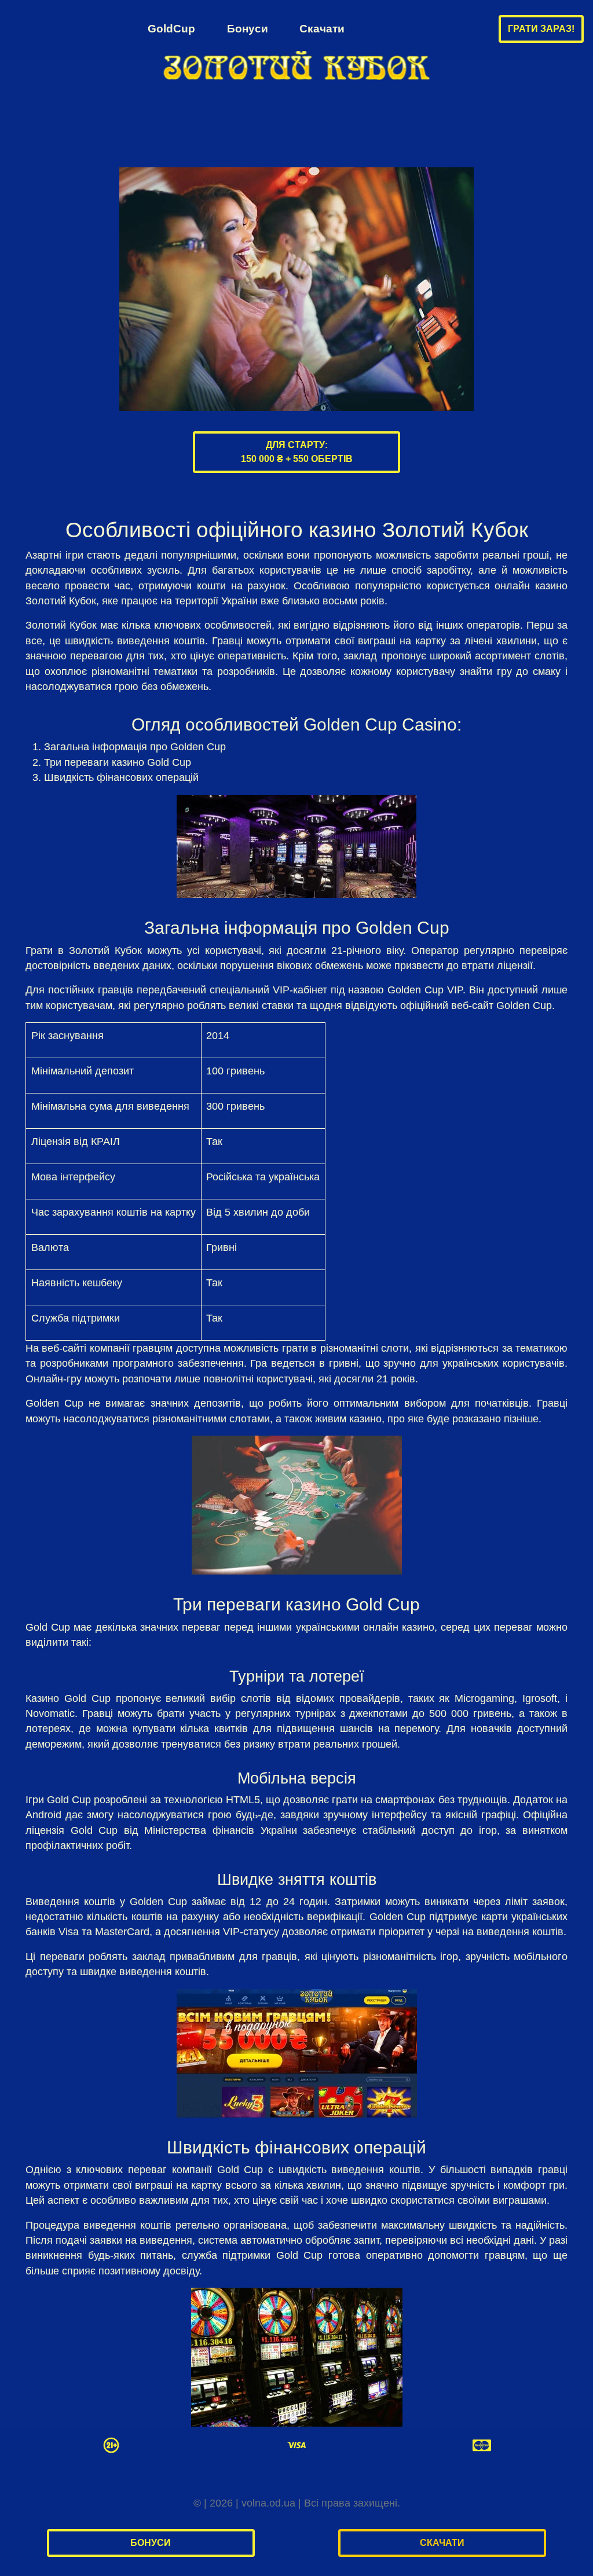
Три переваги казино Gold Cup (118, 762)
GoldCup (171, 28)
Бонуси (248, 28)
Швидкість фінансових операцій (121, 777)
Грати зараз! (541, 29)
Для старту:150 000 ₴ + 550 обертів (297, 452)
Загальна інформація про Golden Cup (135, 747)
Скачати (322, 28)
